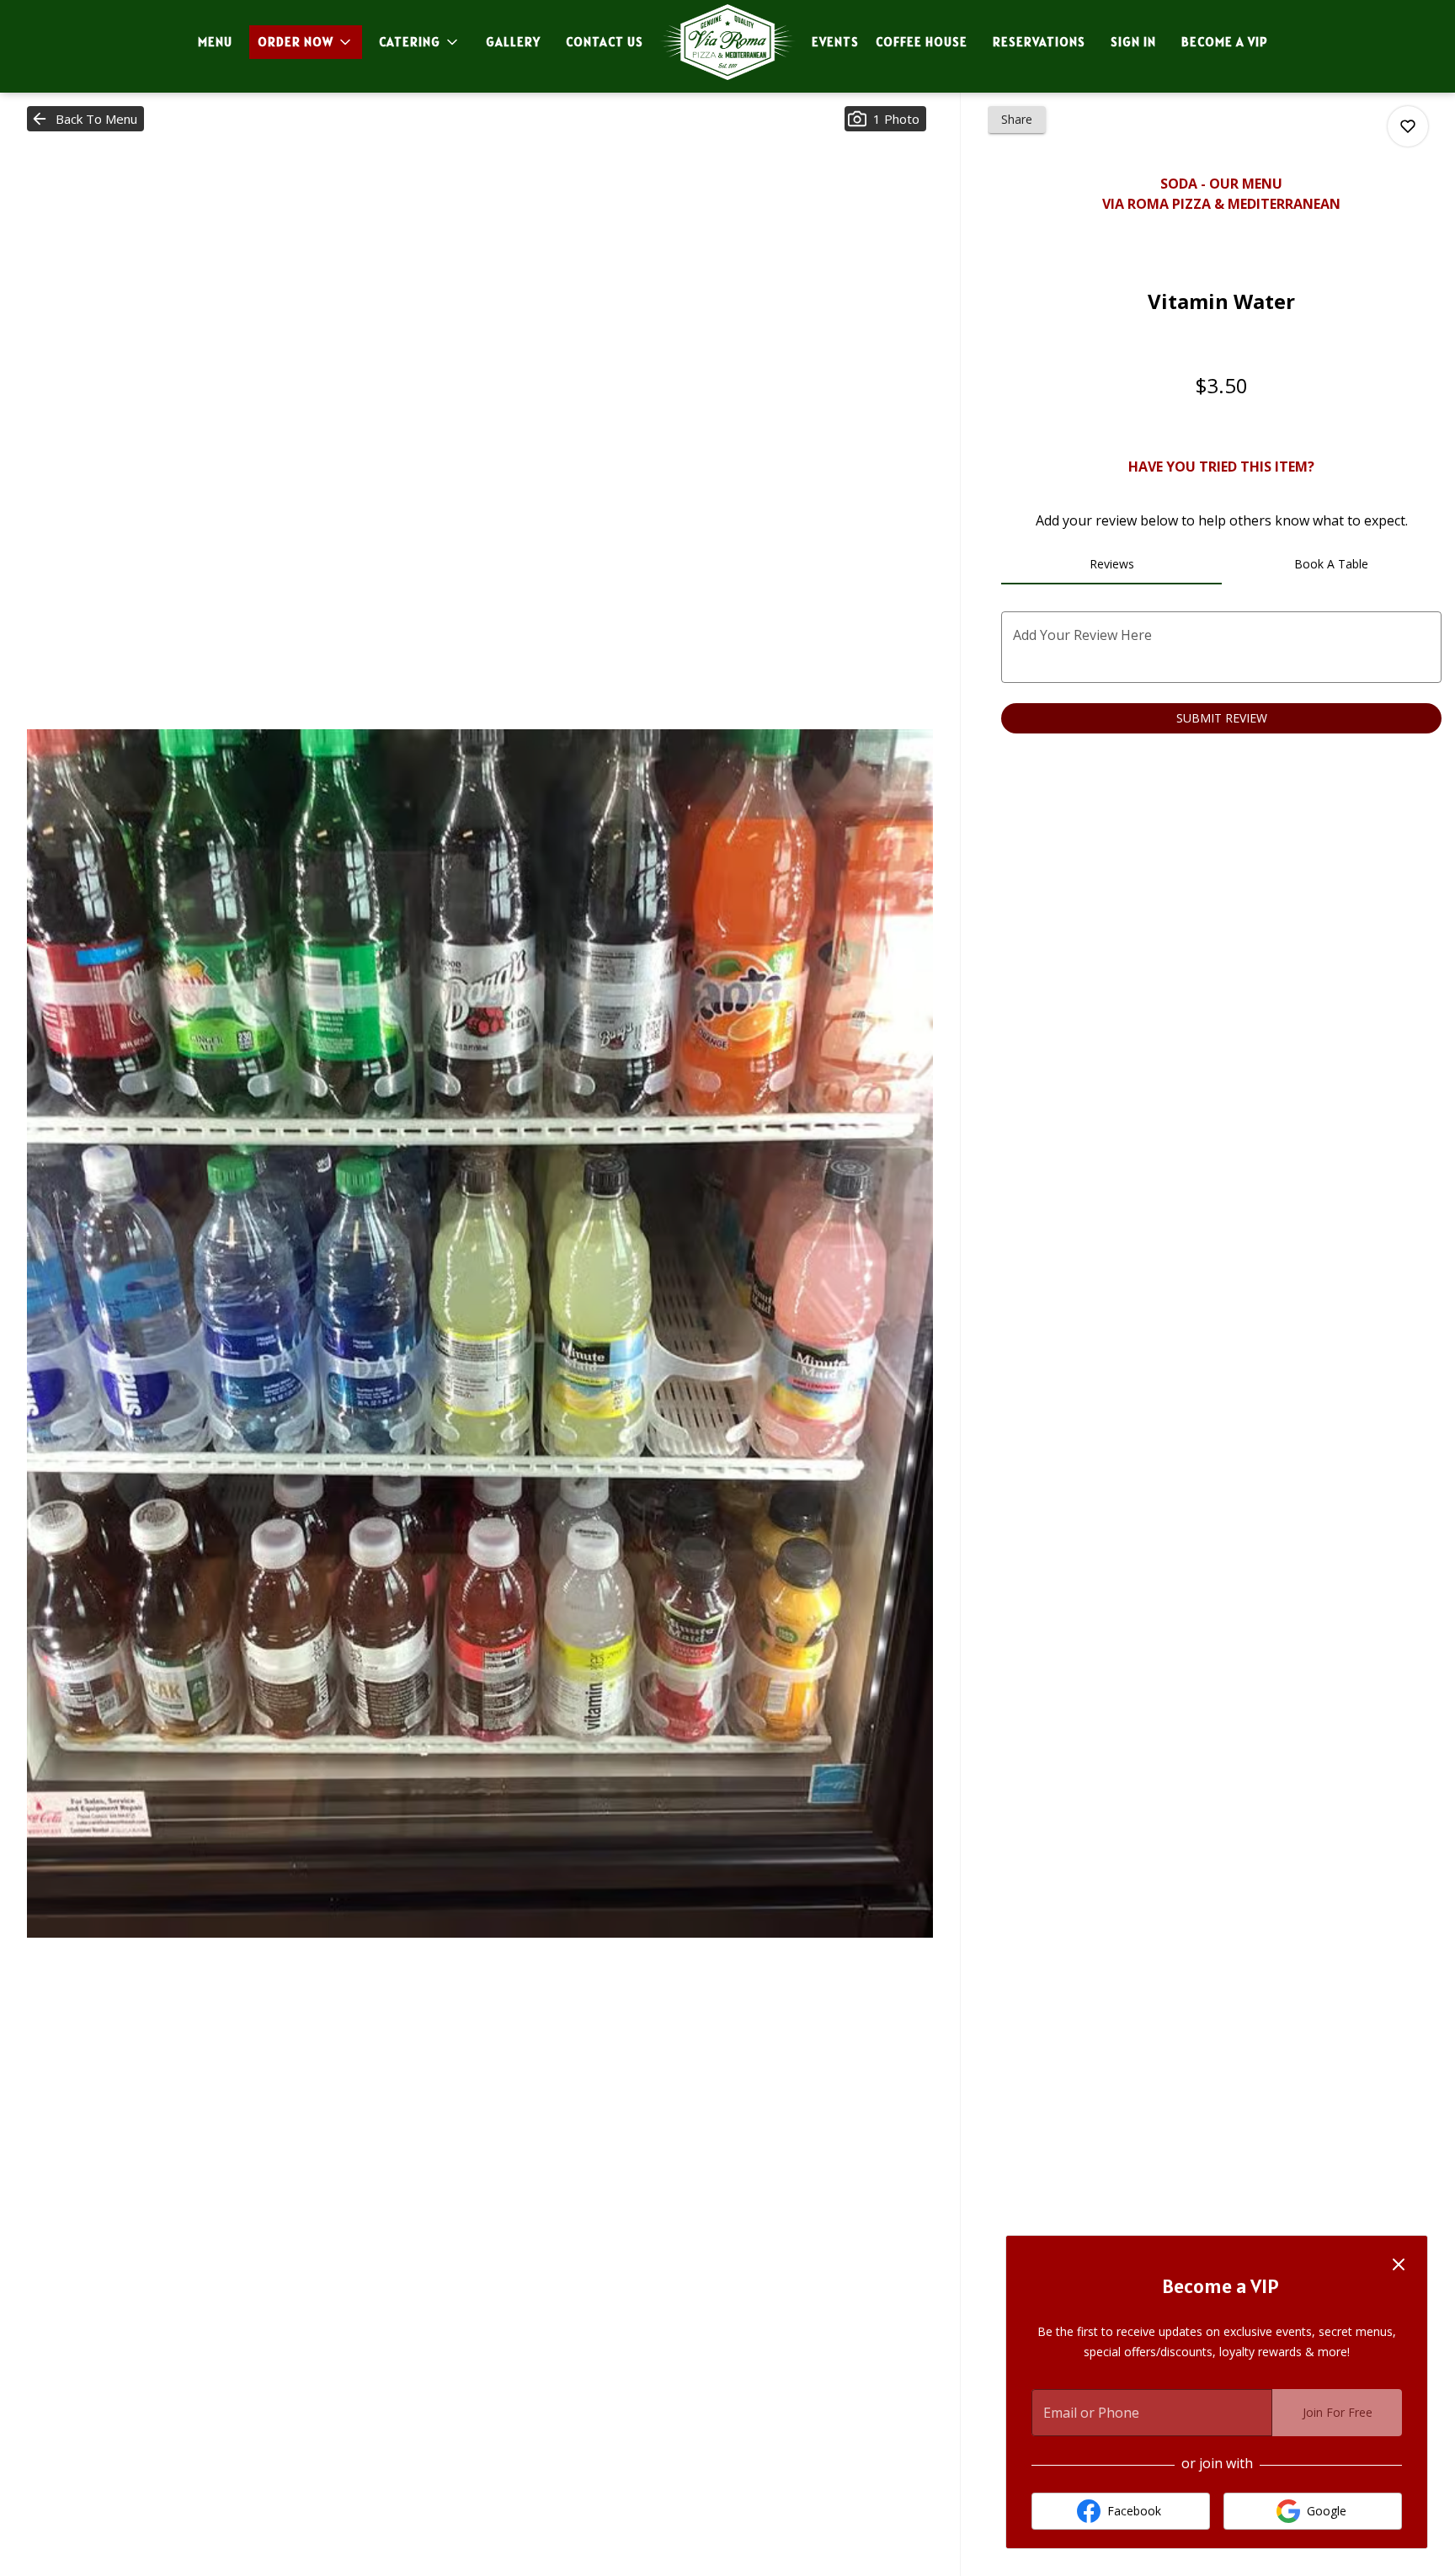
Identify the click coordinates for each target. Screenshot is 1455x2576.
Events (835, 42)
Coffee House (922, 42)
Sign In (1133, 42)
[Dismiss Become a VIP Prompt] (1399, 2264)
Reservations (1039, 42)
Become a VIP (1225, 42)
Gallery (513, 42)
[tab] (1111, 564)
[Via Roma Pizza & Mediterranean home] (727, 42)
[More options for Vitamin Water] (1408, 126)
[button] (306, 42)
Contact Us (605, 42)
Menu (215, 42)
